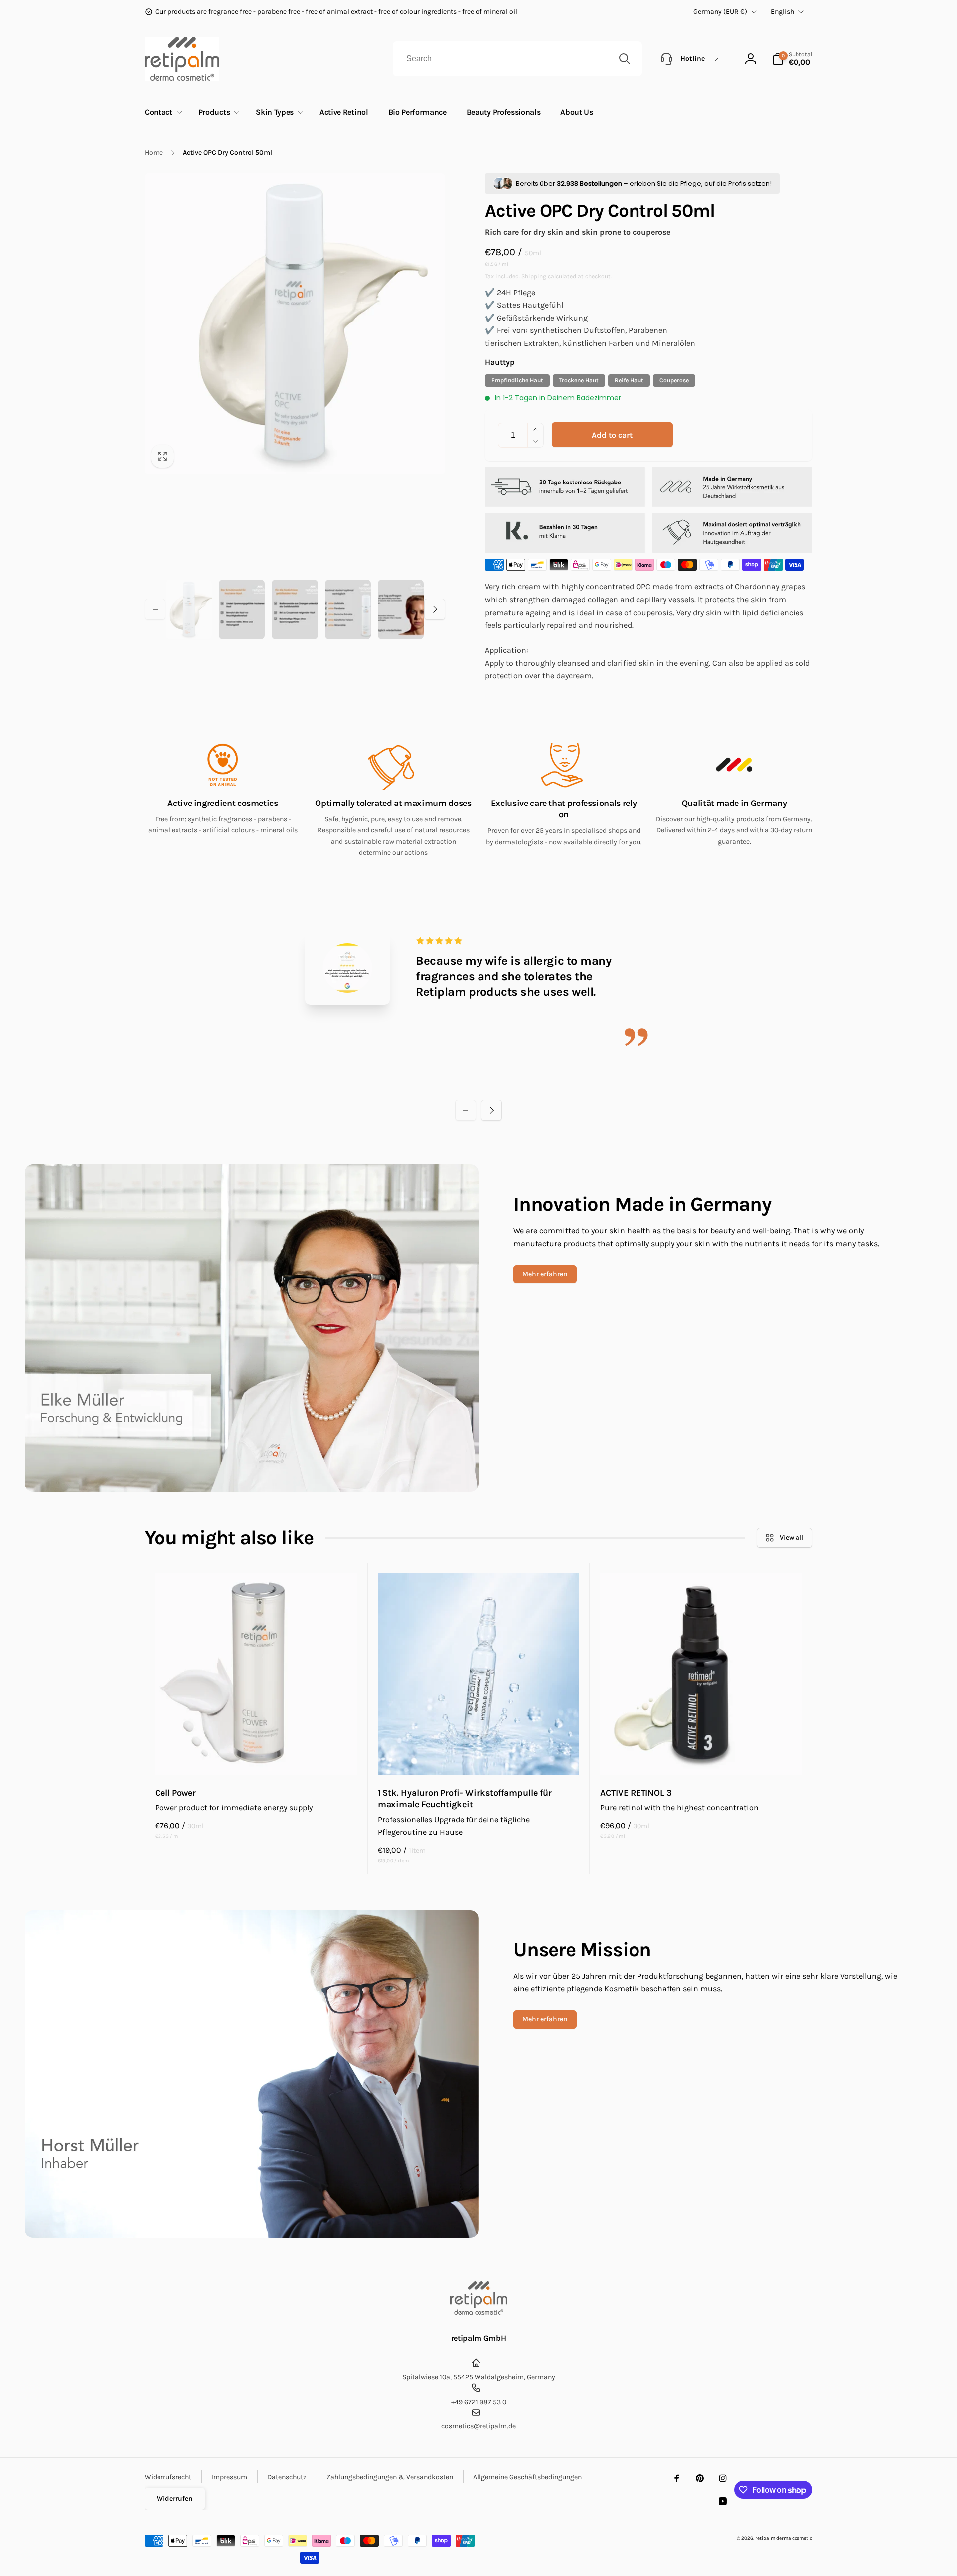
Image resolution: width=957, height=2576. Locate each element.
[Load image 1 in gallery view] (189, 610)
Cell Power (175, 1793)
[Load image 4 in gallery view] (348, 610)
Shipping (534, 276)
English (782, 12)
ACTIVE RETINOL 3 (636, 1793)
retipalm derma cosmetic (784, 2538)
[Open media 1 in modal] (295, 324)
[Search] (625, 59)
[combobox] (517, 59)
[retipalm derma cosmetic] (479, 2312)
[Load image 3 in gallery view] (295, 610)
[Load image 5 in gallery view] (401, 610)
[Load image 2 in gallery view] (242, 610)
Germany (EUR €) (720, 12)
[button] (792, 59)
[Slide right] (435, 609)
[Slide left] (155, 609)
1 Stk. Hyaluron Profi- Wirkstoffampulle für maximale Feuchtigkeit (465, 1799)
